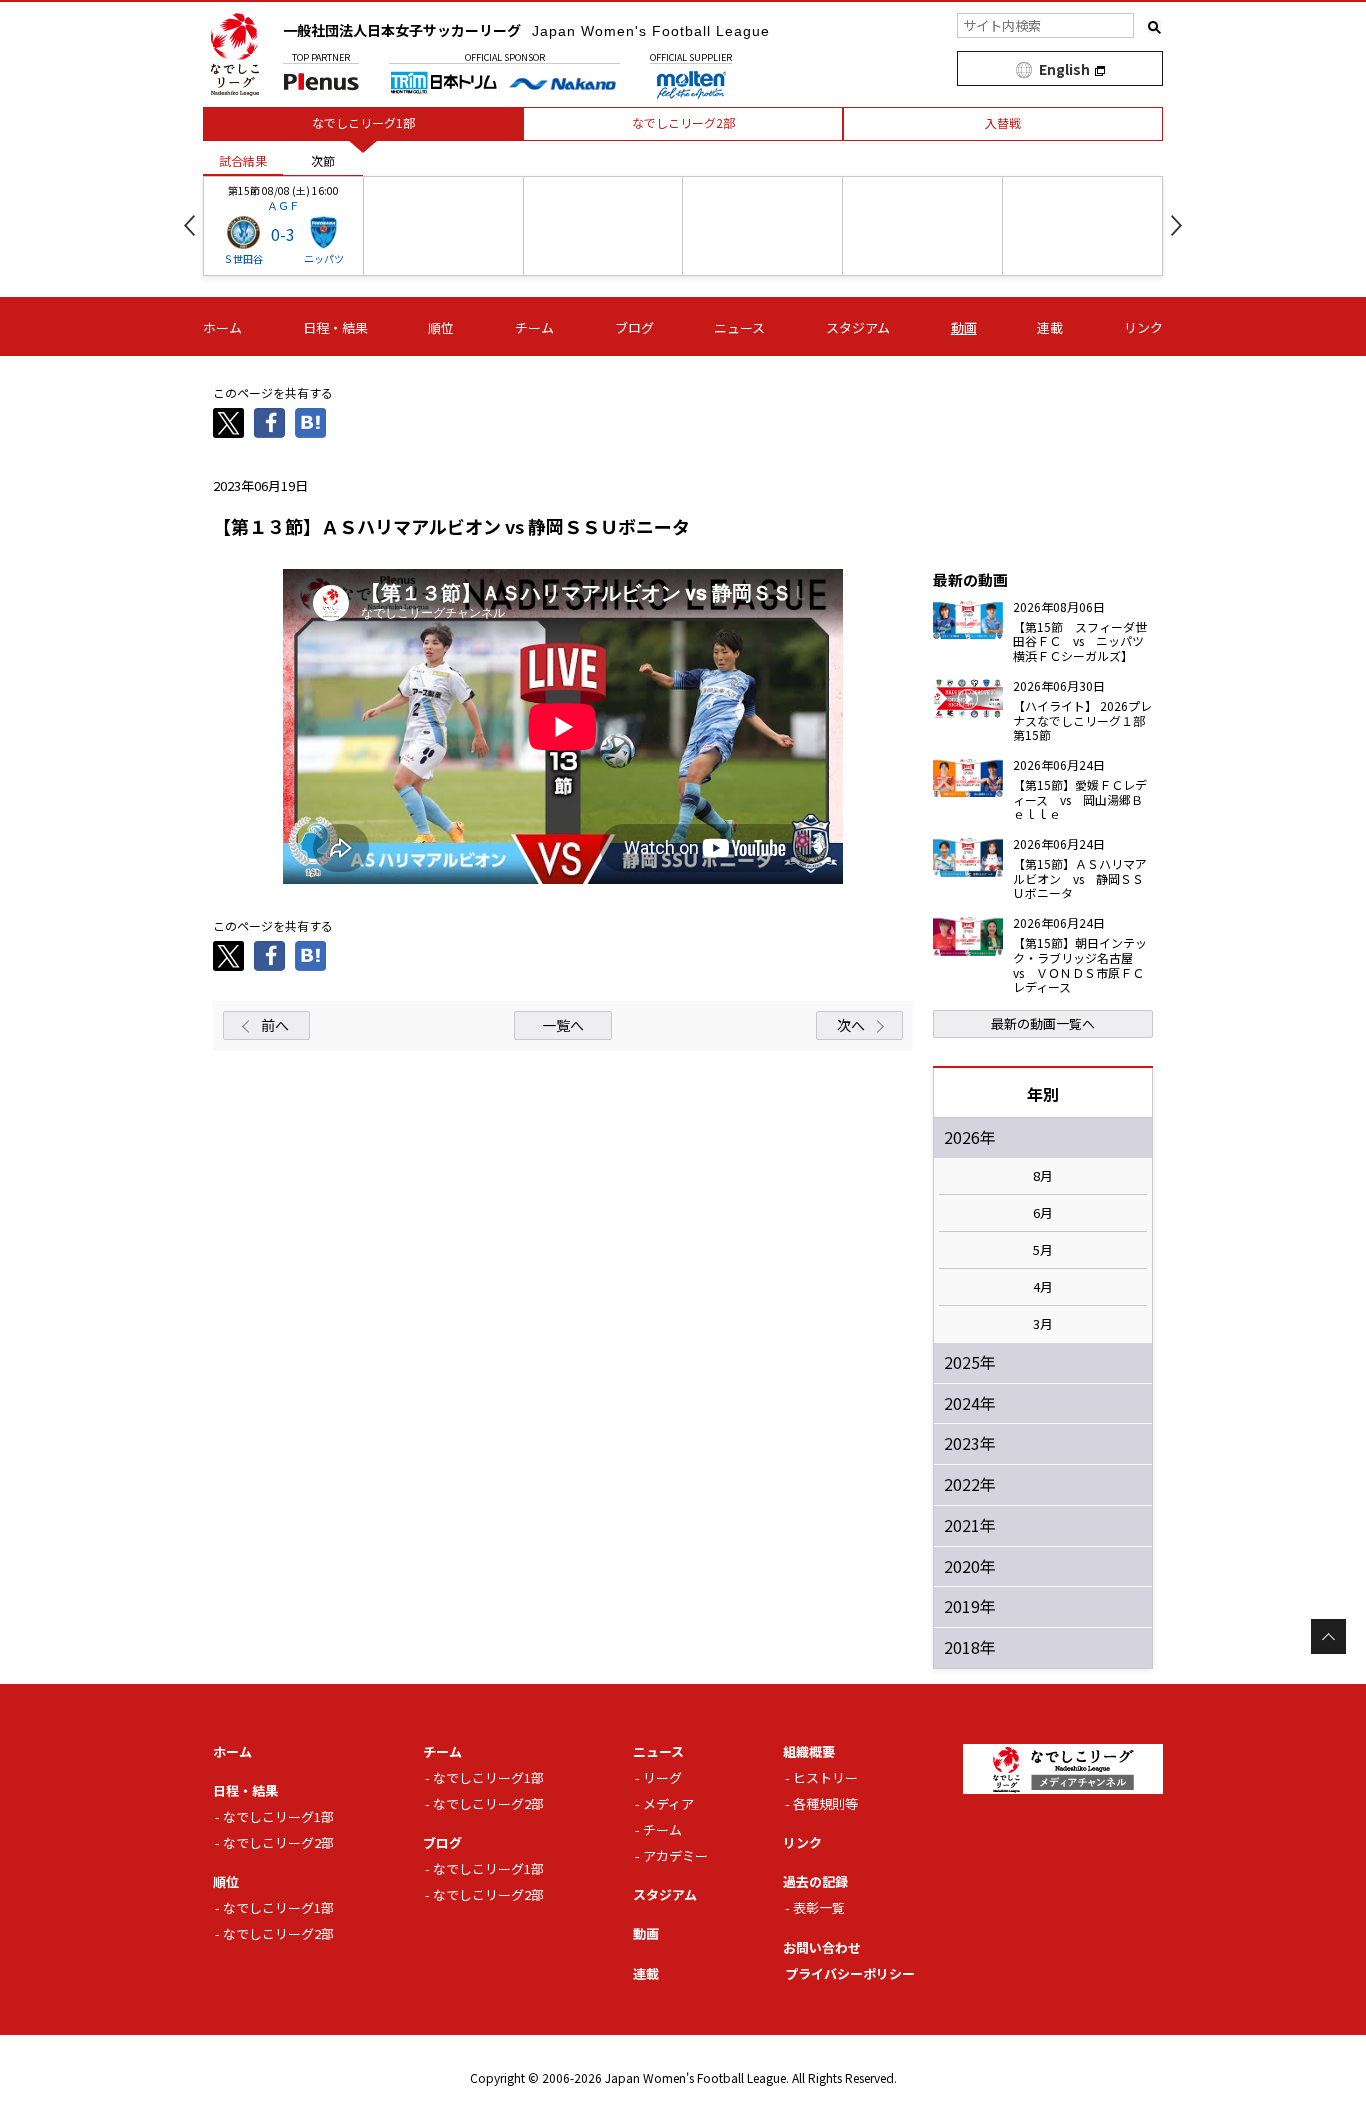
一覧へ (563, 1025)
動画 (964, 327)
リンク (1143, 327)
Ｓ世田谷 (243, 258)
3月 (1043, 1324)
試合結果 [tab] (243, 160)
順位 (441, 327)
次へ (851, 1025)
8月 (1043, 1176)
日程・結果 (335, 327)
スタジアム (858, 327)
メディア (668, 1803)
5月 (1043, 1250)
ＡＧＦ (283, 205)
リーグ (662, 1777)
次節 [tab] (323, 160)
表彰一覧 (819, 1907)
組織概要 (809, 1751)
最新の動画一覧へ (1043, 1023)
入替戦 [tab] (1003, 122)
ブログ (634, 327)
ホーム (222, 327)
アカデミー (675, 1855)
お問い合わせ (822, 1947)
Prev (189, 225)
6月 (1043, 1213)
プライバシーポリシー (850, 1973)
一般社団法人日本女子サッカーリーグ (526, 30)
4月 (1043, 1287)
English (1064, 69)
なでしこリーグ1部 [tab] (363, 122)
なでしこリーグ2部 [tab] (683, 122)
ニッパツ (324, 258)
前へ (275, 1025)
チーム (534, 327)
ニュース (739, 327)
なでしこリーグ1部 (278, 1816)
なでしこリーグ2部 (278, 1842)
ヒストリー (825, 1777)
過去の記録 (815, 1881)
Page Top (1328, 1636)
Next (1176, 225)
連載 (1050, 327)
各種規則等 (825, 1803)
